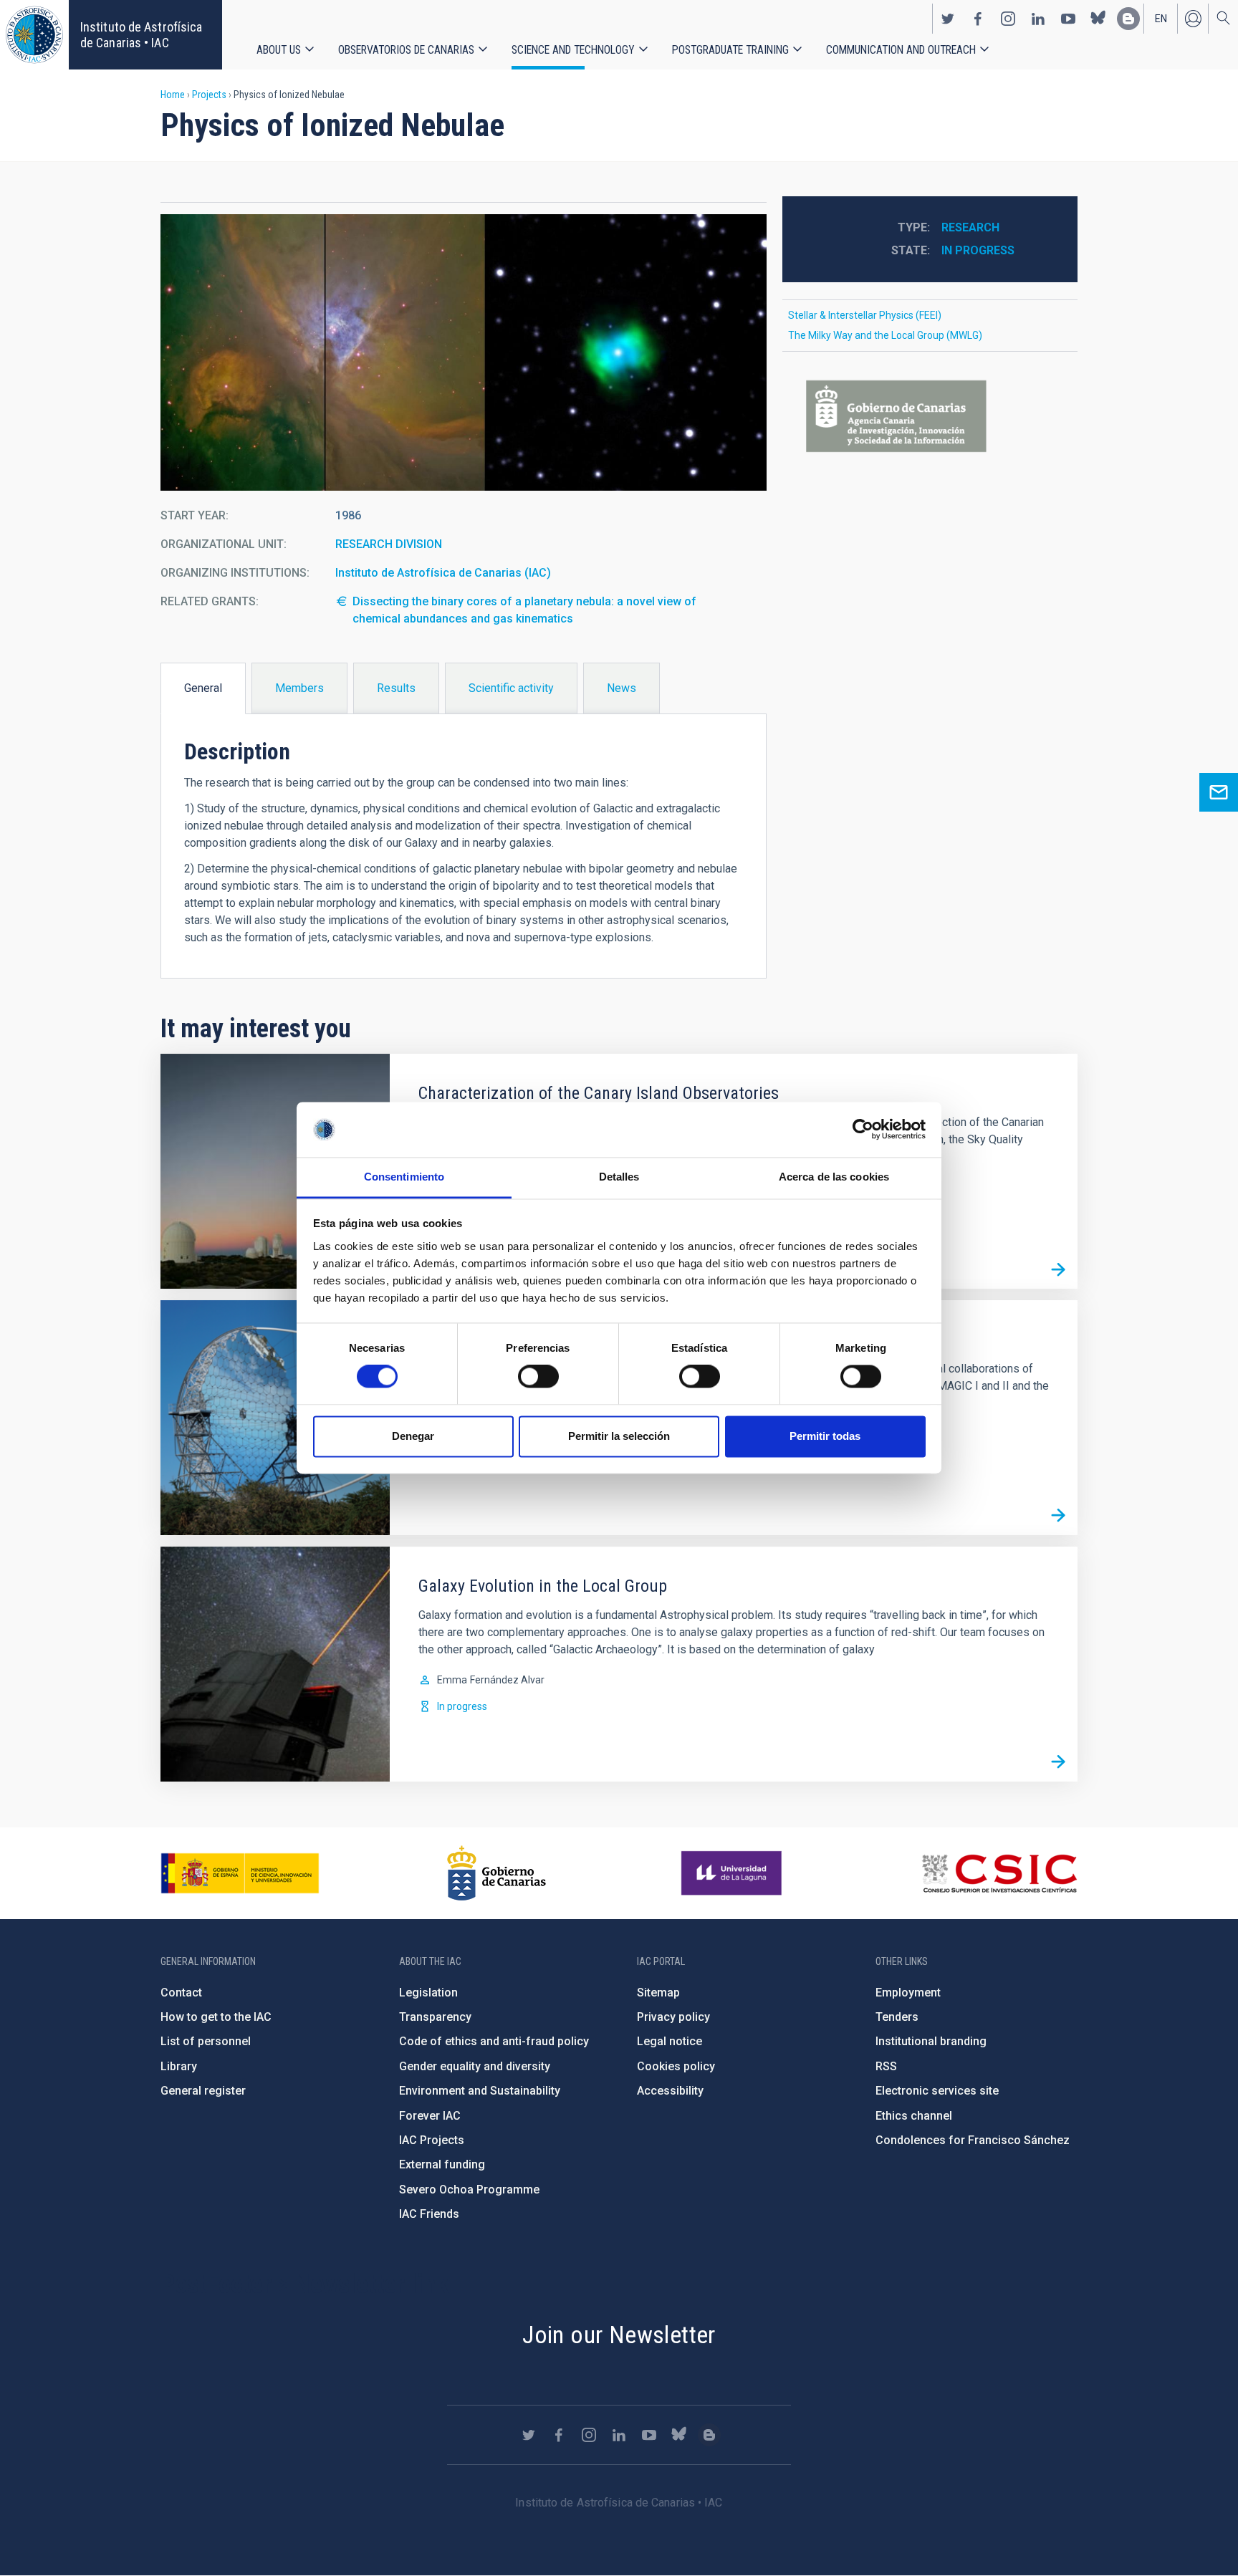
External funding (442, 2164)
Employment (908, 1993)
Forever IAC (430, 2116)
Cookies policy (676, 2066)
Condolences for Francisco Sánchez (973, 2140)
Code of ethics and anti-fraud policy (494, 2041)
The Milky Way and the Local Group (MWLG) (885, 335)
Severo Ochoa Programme (469, 2190)
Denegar (413, 1436)
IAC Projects (432, 2140)
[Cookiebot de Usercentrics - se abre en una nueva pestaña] (863, 1130)
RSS (886, 2066)
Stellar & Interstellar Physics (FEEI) (865, 315)
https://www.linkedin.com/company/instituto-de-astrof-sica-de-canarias (1038, 19)
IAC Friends (429, 2214)
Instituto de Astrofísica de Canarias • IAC (141, 35)
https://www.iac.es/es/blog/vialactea (1128, 19)
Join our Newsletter (619, 2335)
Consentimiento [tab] (404, 1177)
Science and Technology (573, 50)
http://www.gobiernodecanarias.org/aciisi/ (930, 417)
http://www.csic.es (999, 1873)
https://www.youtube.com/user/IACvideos (1068, 19)
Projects (209, 95)
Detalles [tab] (619, 1177)
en (1161, 19)
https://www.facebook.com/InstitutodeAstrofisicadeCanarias (978, 19)
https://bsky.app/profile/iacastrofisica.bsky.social (1098, 19)
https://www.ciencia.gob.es (240, 1873)
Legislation (428, 1993)
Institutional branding (931, 2041)
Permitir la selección (619, 1436)
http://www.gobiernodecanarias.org (496, 1873)
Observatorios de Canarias (406, 50)
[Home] (34, 35)
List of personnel (206, 2041)
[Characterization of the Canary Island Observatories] (1058, 1269)
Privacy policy (673, 2017)
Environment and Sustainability (480, 2091)
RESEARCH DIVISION (389, 544)
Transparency (435, 2017)
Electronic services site (937, 2091)
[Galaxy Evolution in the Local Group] (1058, 1762)
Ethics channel (914, 2116)
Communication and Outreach (901, 50)
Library (179, 2066)
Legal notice (670, 2041)
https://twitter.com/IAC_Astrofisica (948, 19)
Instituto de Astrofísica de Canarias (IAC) (443, 573)
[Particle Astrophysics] (1058, 1516)
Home (173, 95)
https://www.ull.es (733, 1873)
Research (970, 227)
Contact (181, 1993)
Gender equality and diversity (475, 2066)
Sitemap (658, 1993)
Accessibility (670, 2091)
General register (203, 2091)
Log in (1193, 19)
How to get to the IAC (216, 2017)
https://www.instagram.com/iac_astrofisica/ (1008, 19)
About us (279, 50)
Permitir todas (825, 1436)
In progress (978, 250)
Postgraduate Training (730, 50)
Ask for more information (1219, 792)
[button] (464, 352)
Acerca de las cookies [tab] (834, 1177)
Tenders (897, 2017)
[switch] (538, 1377)
